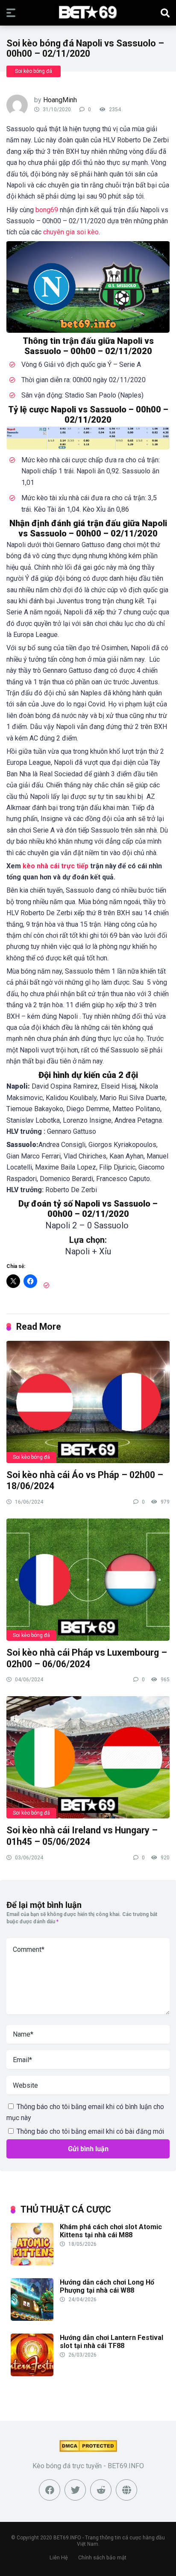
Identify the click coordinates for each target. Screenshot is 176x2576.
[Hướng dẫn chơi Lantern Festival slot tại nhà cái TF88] (32, 2374)
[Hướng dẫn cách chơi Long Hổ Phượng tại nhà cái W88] (32, 2318)
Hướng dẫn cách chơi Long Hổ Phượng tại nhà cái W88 (107, 2286)
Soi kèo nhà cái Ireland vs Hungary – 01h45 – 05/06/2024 (82, 1836)
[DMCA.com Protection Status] (88, 2450)
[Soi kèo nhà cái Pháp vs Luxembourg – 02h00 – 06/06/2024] (88, 1579)
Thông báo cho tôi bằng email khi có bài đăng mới (90, 2131)
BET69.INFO (67, 2538)
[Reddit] (101, 2490)
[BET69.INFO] (88, 12)
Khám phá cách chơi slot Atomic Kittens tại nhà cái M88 (111, 2231)
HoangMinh (60, 100)
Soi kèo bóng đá (34, 71)
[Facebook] (50, 2490)
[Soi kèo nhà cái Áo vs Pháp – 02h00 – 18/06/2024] (88, 1402)
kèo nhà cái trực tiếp (56, 866)
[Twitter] (75, 2490)
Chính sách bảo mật (102, 2557)
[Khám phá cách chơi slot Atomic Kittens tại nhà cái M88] (32, 2263)
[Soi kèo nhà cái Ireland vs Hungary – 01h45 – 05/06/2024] (88, 1757)
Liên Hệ (59, 2557)
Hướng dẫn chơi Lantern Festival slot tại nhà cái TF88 (111, 2342)
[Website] (126, 2490)
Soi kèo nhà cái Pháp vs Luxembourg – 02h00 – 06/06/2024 (87, 1658)
